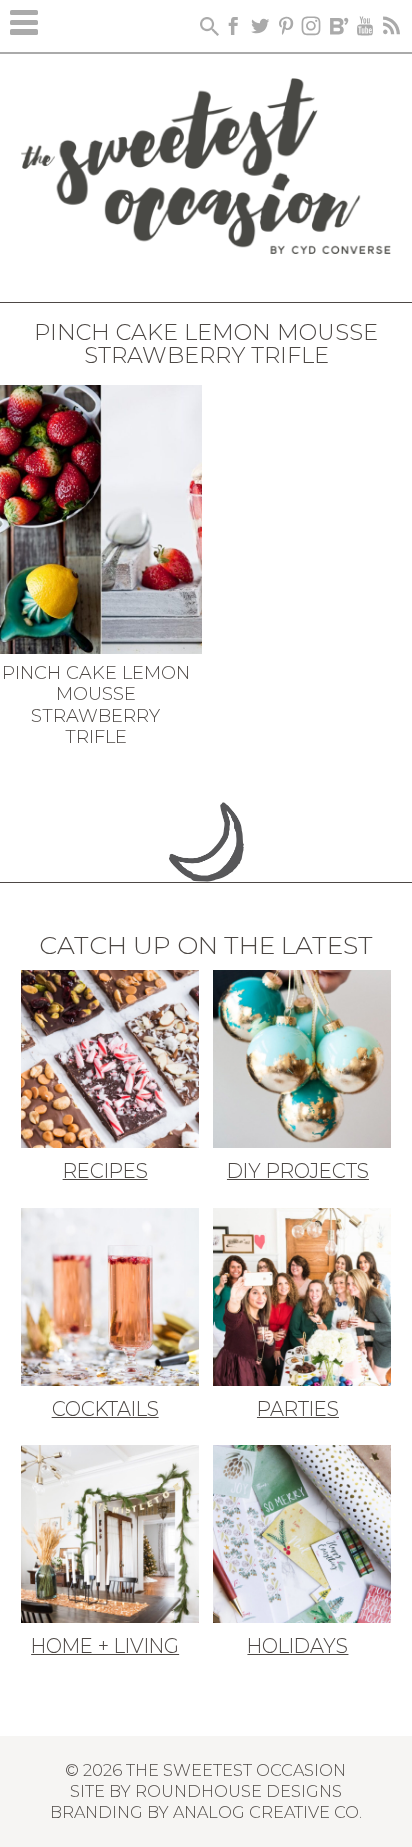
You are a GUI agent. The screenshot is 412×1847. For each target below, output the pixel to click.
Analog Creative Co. (267, 1812)
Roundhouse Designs (238, 1791)
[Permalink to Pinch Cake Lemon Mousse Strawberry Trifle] (101, 517)
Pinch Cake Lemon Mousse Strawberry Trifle (96, 705)
